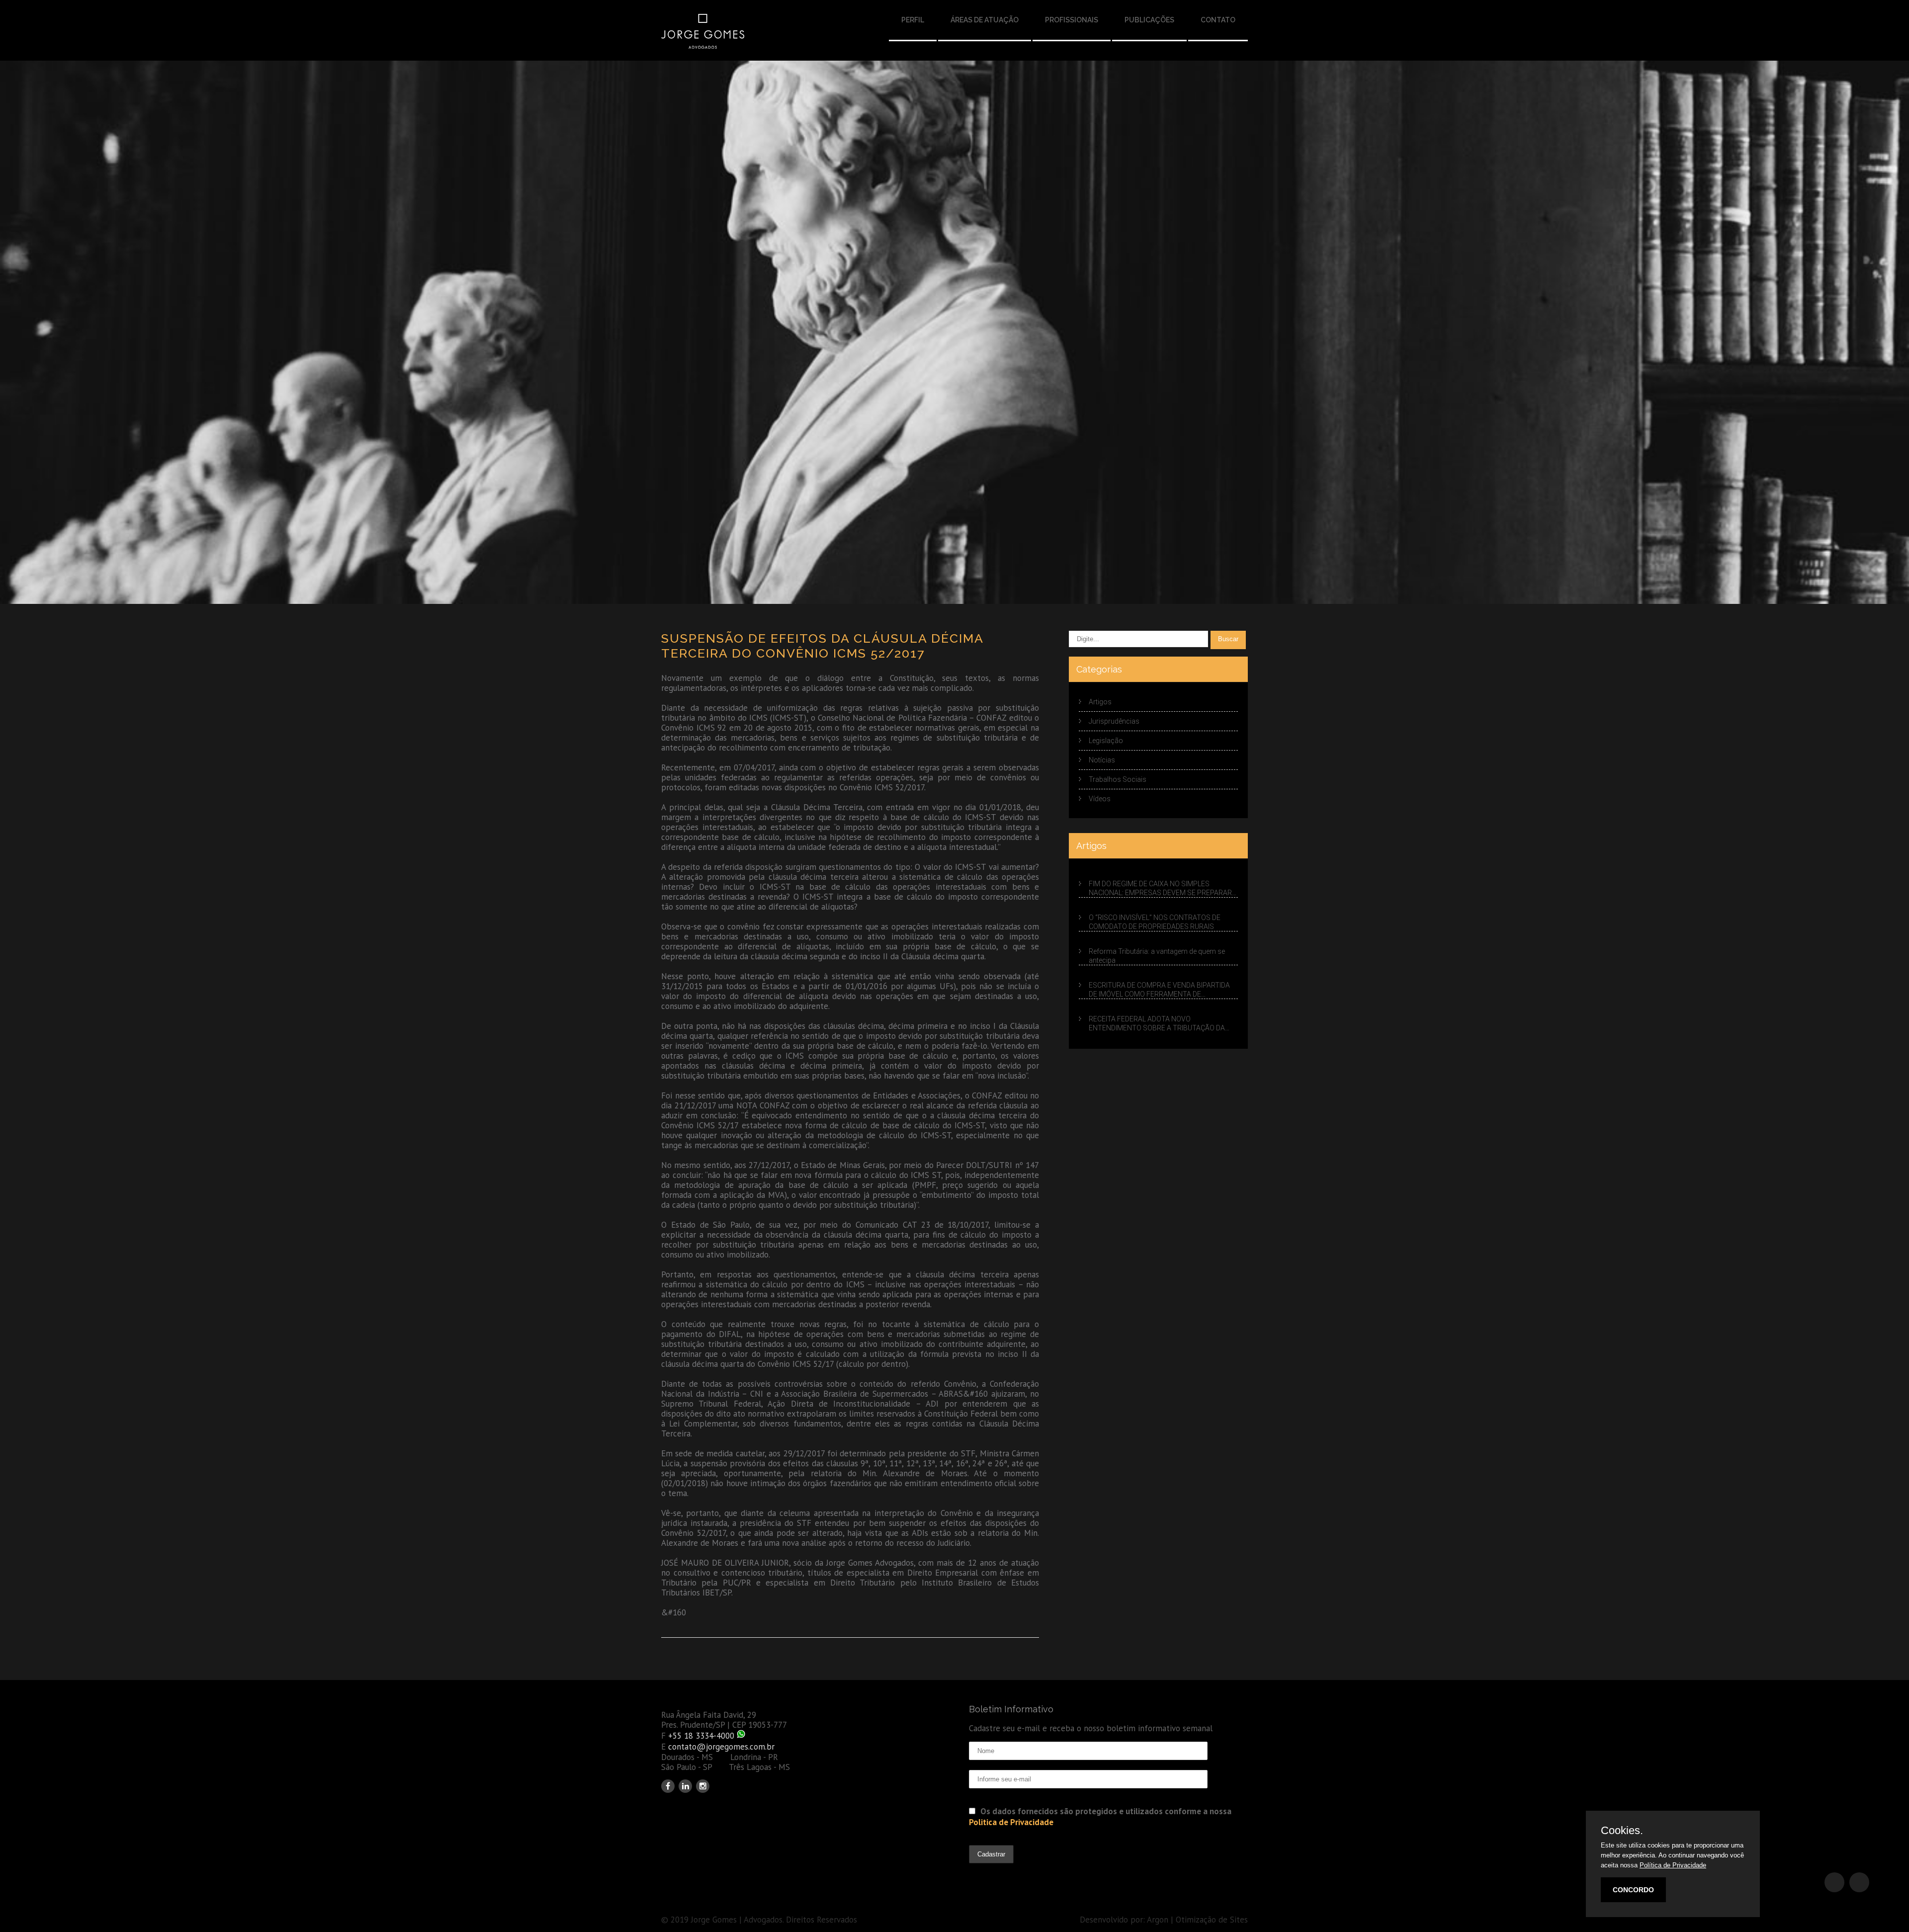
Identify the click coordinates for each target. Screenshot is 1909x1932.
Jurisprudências (1114, 721)
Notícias (1102, 760)
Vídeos (1100, 799)
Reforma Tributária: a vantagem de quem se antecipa (1157, 956)
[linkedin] (685, 1786)
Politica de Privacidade (1011, 1822)
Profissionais (1072, 20)
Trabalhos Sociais (1118, 779)
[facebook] (668, 1786)
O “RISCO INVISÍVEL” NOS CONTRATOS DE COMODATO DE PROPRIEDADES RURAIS (1155, 922)
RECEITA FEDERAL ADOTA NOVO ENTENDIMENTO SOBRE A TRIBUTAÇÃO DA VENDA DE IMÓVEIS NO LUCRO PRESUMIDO (1157, 1024)
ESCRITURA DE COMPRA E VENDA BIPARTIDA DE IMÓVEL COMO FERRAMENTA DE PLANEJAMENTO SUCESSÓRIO (1159, 990)
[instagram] (703, 1786)
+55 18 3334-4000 (701, 1736)
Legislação (1106, 741)
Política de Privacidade (1673, 1865)
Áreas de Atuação (985, 20)
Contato (1218, 20)
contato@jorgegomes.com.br (721, 1747)
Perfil (913, 20)
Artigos (1100, 702)
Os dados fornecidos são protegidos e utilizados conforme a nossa (1100, 1817)
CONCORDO (1633, 1890)
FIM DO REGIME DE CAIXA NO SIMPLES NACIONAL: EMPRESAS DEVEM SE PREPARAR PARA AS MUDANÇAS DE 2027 (1160, 889)
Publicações (1149, 20)
